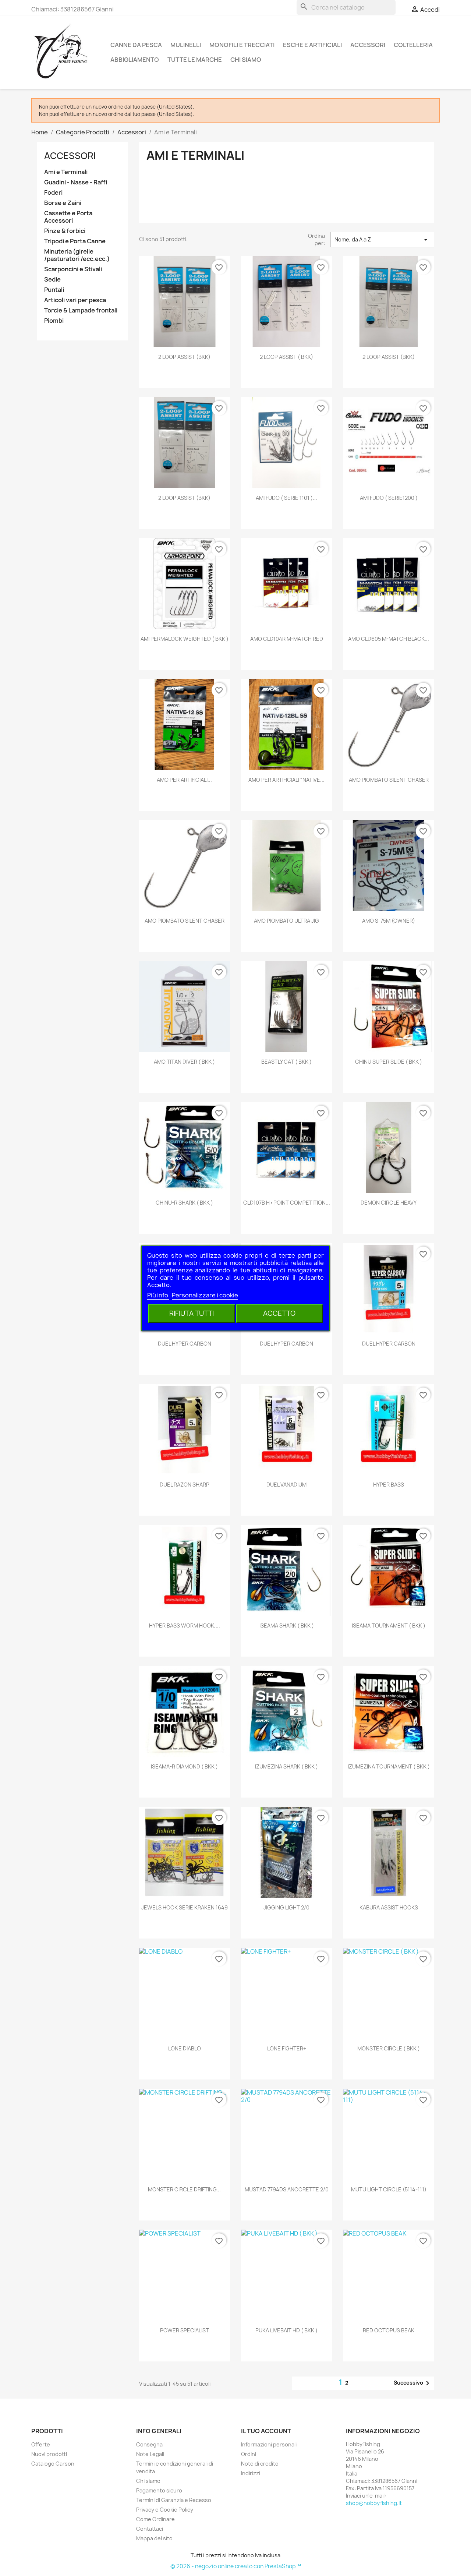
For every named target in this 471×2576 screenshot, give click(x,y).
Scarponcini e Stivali (73, 269)
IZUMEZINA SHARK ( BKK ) (286, 1766)
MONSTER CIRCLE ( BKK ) (389, 2048)
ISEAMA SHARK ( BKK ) (287, 1626)
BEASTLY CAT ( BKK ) (286, 1062)
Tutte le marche (195, 60)
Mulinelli (186, 45)
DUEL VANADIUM (286, 1485)
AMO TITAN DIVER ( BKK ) (184, 1062)
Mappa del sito (154, 2538)
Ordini (249, 2454)
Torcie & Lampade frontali (81, 310)
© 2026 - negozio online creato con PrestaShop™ (236, 2566)
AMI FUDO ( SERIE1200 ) (389, 498)
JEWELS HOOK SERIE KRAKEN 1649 (185, 1907)
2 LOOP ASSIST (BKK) (184, 357)
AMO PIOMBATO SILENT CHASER (389, 780)
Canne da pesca (136, 45)
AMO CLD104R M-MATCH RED (287, 639)
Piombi (54, 321)
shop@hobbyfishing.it (374, 2503)
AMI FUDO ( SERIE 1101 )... (286, 498)
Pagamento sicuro (159, 2490)
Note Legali (150, 2454)
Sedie (52, 280)
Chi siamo (246, 60)
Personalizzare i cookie (205, 1295)
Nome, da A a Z (382, 240)
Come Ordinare (155, 2519)
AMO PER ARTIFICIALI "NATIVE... (286, 780)
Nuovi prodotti (49, 2454)
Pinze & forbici (65, 231)
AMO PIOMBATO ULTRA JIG (286, 921)
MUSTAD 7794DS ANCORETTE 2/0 (287, 2189)
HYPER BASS (389, 1485)
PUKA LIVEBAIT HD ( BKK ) (286, 2330)
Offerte (41, 2444)
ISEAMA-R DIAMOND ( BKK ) (184, 1766)
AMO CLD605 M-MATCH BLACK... (389, 639)
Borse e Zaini (63, 203)
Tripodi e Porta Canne (75, 241)
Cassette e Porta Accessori (68, 217)
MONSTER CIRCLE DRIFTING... (184, 2189)
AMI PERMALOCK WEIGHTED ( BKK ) (185, 639)
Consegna (149, 2444)
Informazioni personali (269, 2444)
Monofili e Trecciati (242, 45)
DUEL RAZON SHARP (185, 1485)
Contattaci (150, 2529)
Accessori (368, 45)
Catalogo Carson (53, 2464)
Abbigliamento (135, 60)
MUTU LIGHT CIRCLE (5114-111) (389, 2189)
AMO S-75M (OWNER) (389, 921)
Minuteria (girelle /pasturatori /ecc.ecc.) (77, 255)
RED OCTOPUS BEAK (389, 2330)
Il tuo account (266, 2431)
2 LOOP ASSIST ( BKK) (286, 357)
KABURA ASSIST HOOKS (389, 1907)
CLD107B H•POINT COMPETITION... (287, 1203)
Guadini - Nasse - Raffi (76, 182)
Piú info (158, 1295)
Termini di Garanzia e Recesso (174, 2500)
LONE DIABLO (185, 2048)
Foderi (53, 193)
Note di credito (260, 2464)
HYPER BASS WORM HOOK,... (185, 1626)
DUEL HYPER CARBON (185, 1344)
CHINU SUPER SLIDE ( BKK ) (389, 1062)
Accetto (279, 1313)
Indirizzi (251, 2473)
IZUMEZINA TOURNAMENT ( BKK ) (389, 1766)
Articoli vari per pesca (75, 300)
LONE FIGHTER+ (287, 2048)
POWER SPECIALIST (185, 2330)
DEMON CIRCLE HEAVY (389, 1203)
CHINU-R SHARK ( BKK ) (184, 1203)
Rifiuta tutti (192, 1313)
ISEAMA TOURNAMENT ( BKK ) (389, 1626)
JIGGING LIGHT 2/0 (286, 1907)
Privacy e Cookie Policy (165, 2510)
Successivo (413, 2383)
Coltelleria (413, 45)
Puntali (54, 290)
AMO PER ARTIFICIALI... (184, 780)
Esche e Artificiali (312, 45)
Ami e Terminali (66, 172)
